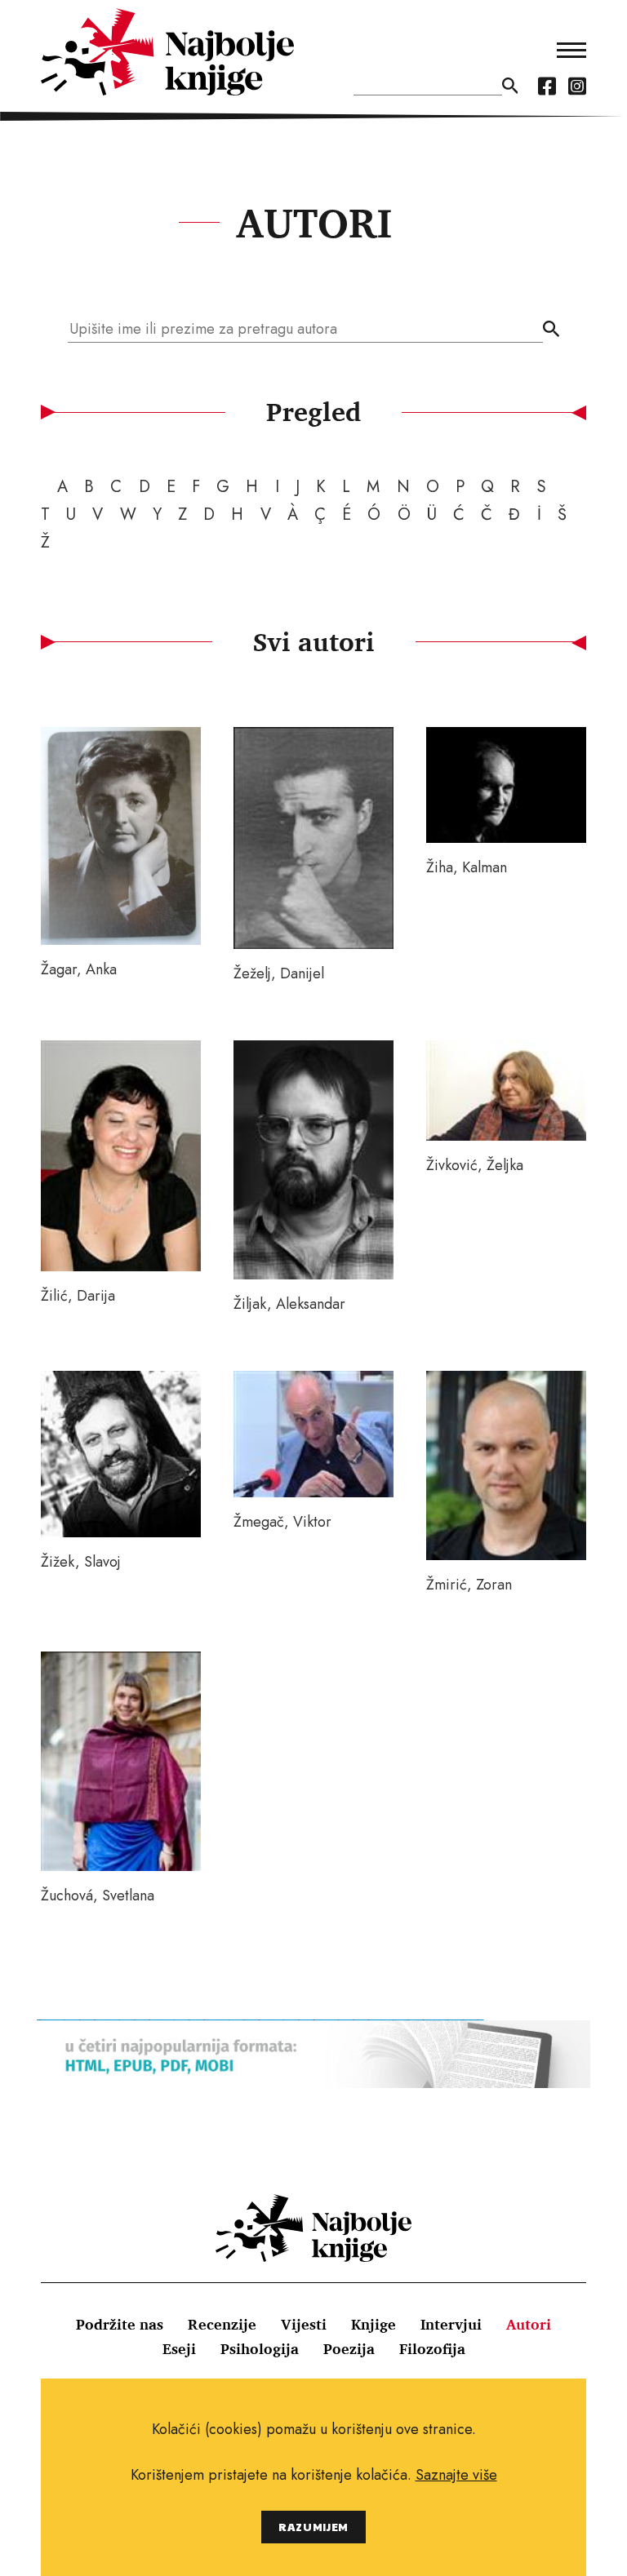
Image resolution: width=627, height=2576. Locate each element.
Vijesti (304, 2324)
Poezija (349, 2348)
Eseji (179, 2348)
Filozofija (432, 2348)
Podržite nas (120, 2324)
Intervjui (451, 2324)
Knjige (374, 2324)
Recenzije (222, 2324)
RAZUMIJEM (313, 2527)
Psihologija (260, 2348)
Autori (529, 2324)
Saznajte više (456, 2475)
